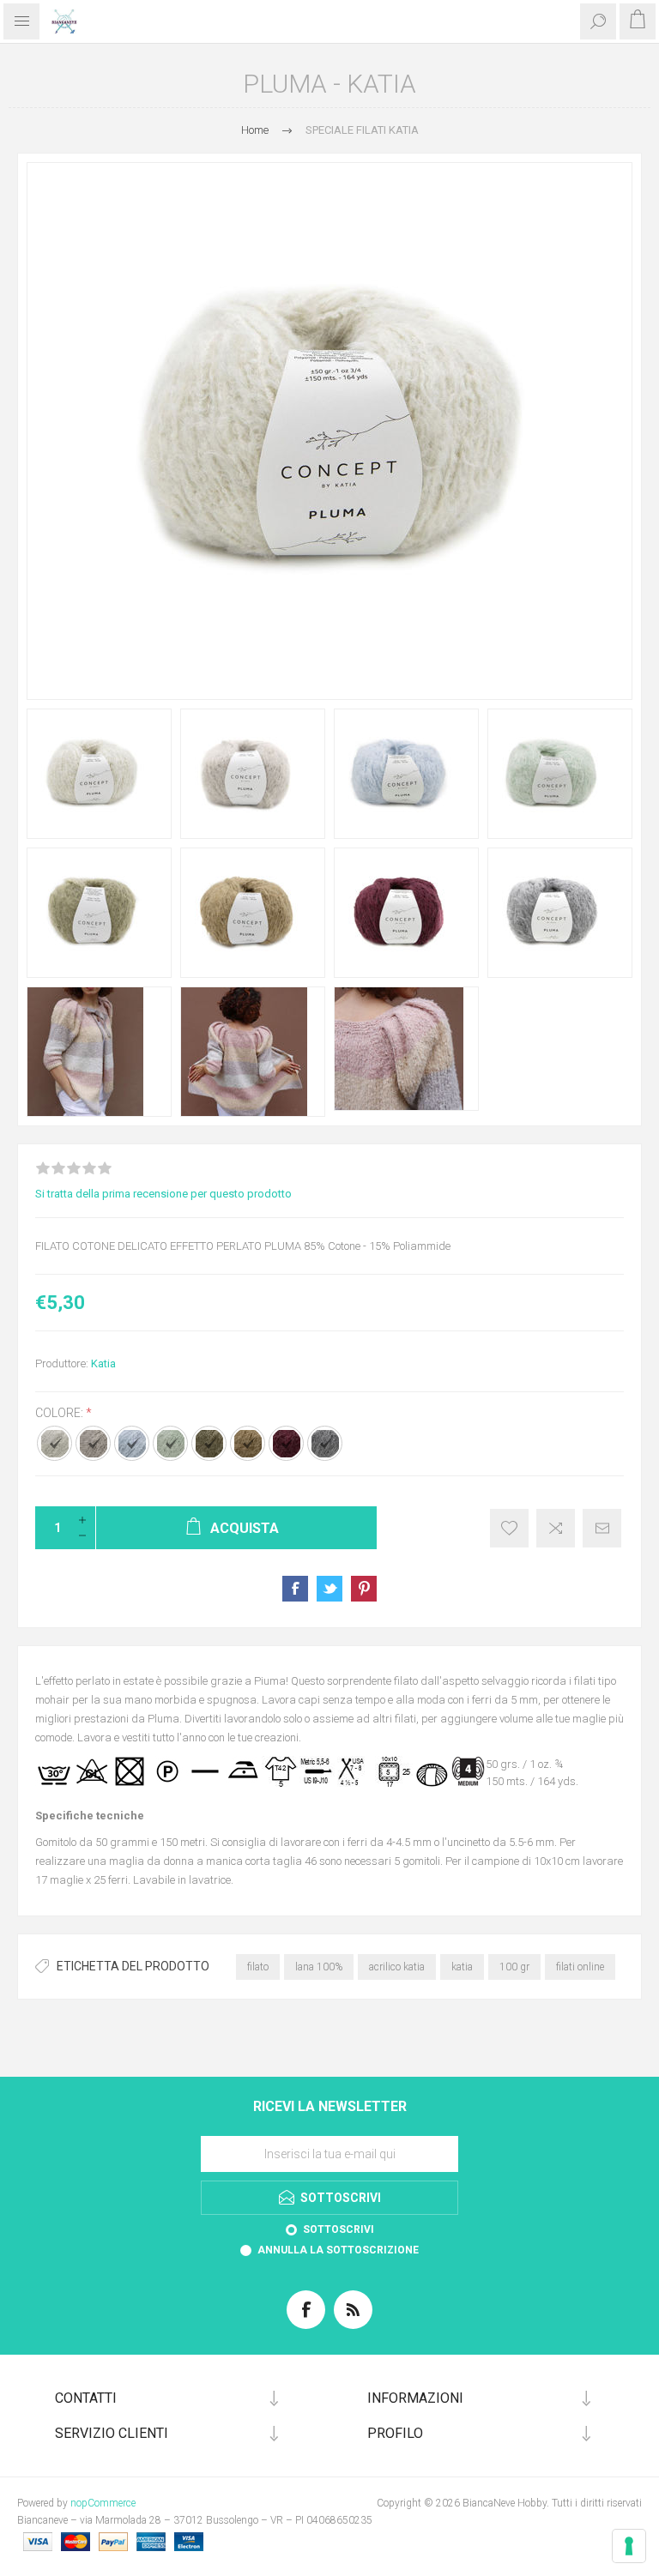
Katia (103, 1363)
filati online (580, 1967)
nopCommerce (103, 2503)
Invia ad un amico (602, 1528)
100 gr (514, 1967)
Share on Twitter (329, 1589)
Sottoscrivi (339, 2229)
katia (462, 1967)
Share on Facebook (295, 1589)
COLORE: (60, 1413)
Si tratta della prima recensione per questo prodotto (163, 1194)
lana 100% (319, 1967)
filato (258, 1967)
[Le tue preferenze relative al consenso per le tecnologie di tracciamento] (629, 2546)
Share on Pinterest (364, 1589)
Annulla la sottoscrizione (338, 2250)
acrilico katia (397, 1967)
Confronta (556, 1528)
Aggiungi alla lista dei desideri (509, 1528)
